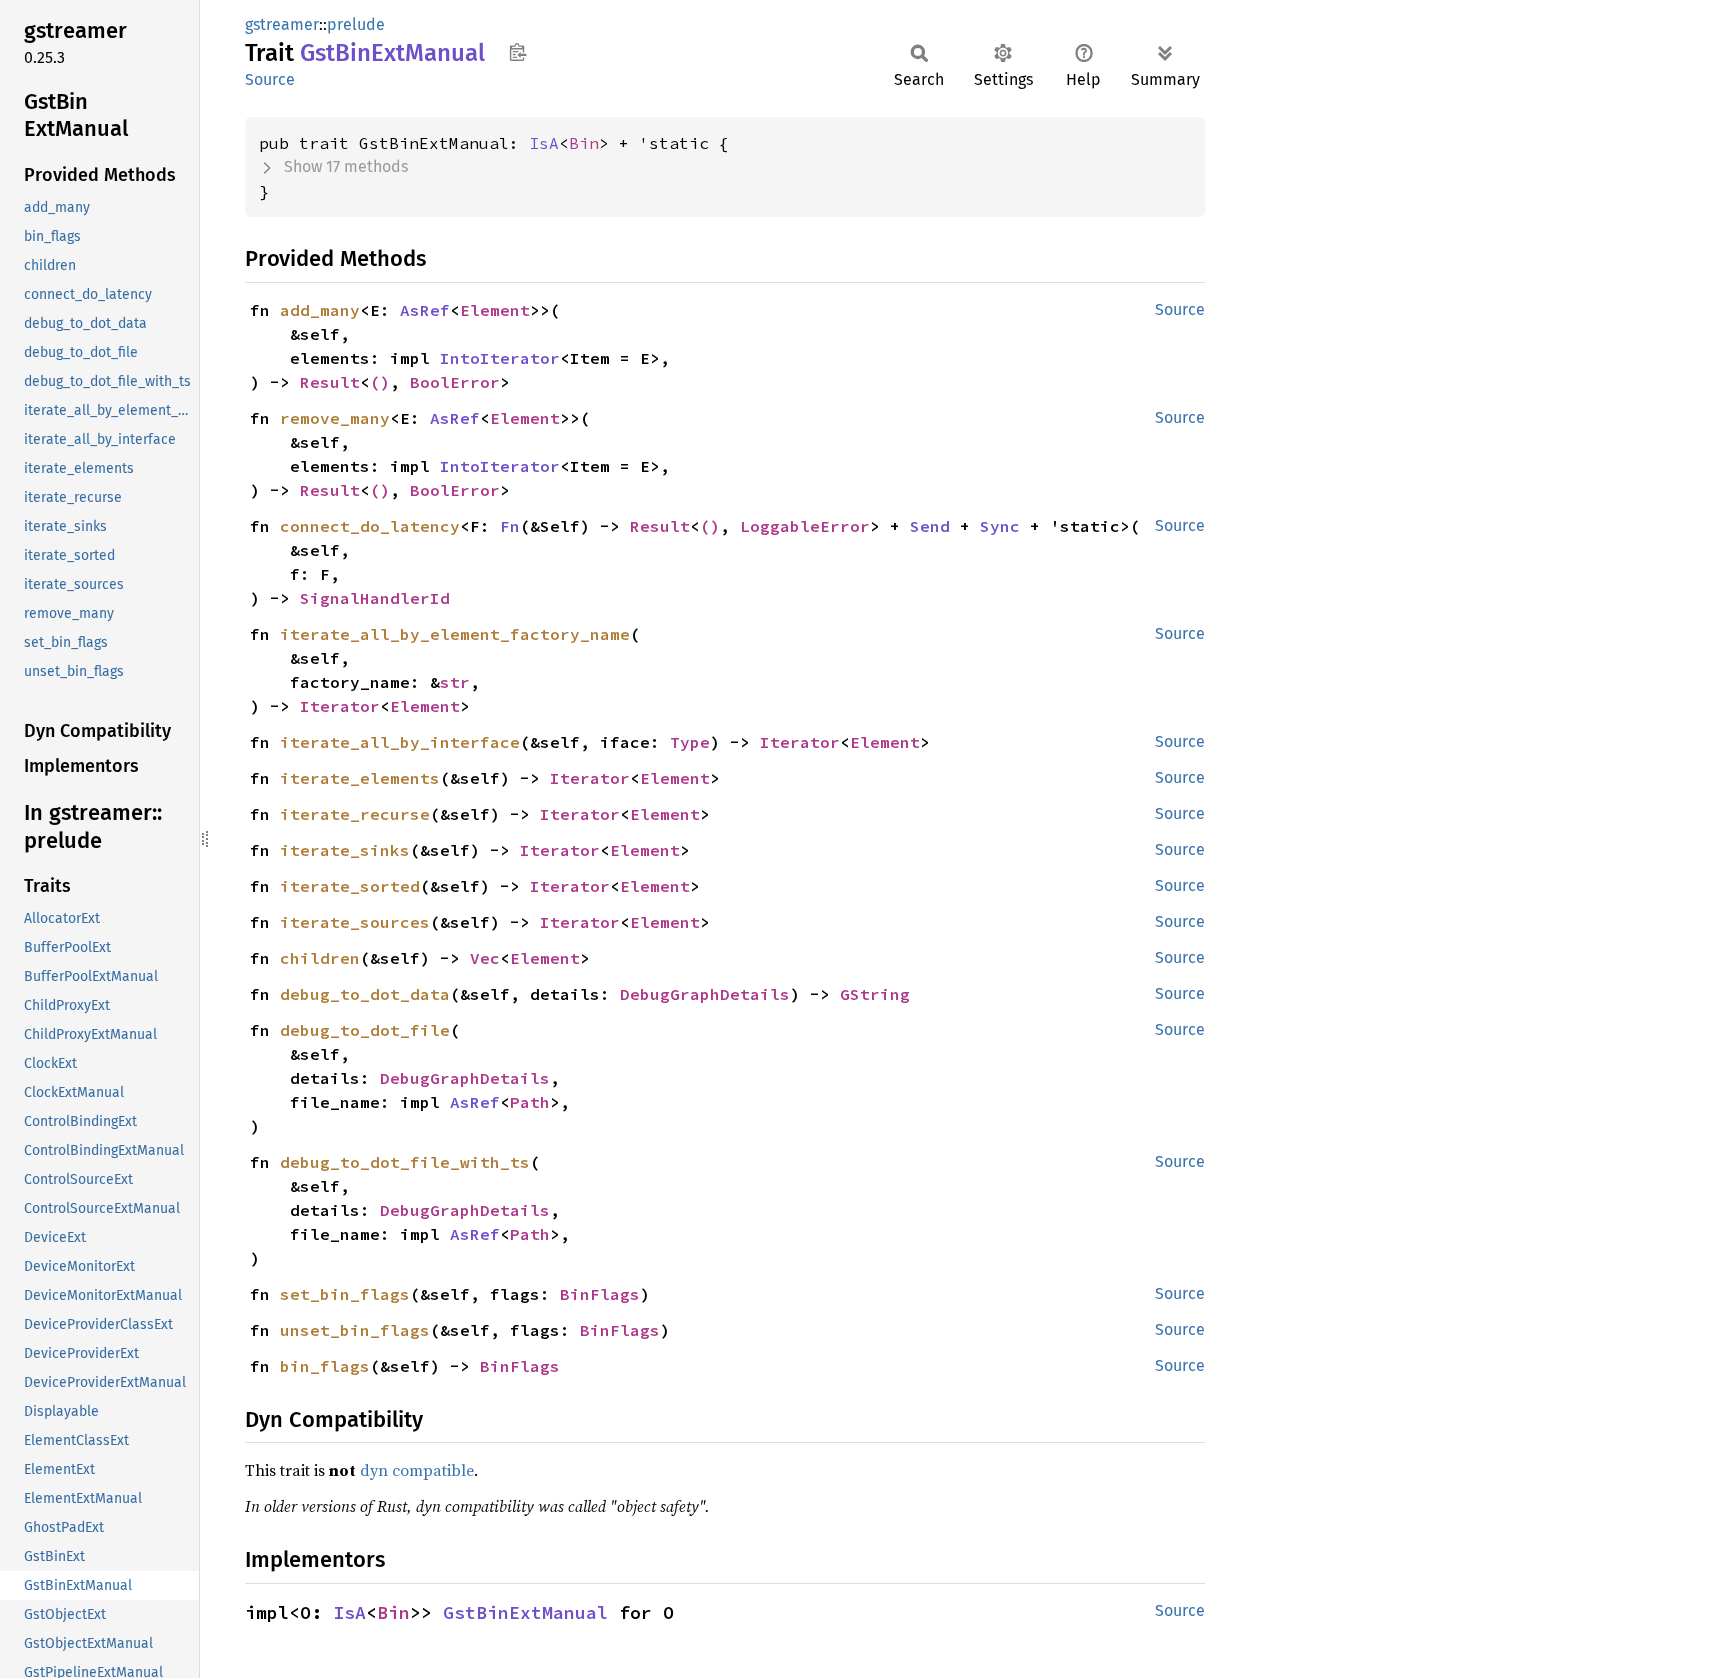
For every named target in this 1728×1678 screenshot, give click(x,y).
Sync (1000, 526)
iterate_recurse (355, 814)
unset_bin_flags (355, 1330)
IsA (544, 143)
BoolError (455, 382)
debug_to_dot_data (365, 994)
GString (875, 994)
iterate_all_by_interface (400, 742)
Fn (510, 526)
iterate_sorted (350, 886)
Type (690, 742)
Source (270, 79)
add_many (320, 310)
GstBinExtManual (525, 1612)
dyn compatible (417, 1470)
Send (930, 526)
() (380, 382)
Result (330, 382)
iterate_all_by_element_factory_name (455, 634)
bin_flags (325, 1366)
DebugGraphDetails (705, 994)
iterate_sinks (345, 850)
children (320, 958)
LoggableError (805, 526)
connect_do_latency (370, 526)
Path (530, 1102)
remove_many (335, 418)
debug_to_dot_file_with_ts (405, 1162)
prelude (356, 24)
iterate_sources (355, 922)
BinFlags (600, 1294)
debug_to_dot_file (365, 1030)
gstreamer (282, 24)
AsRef (425, 310)
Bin (584, 143)
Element (495, 310)
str (455, 682)
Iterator (340, 706)
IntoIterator (500, 358)
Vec (485, 958)
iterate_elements (360, 778)
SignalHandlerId (375, 598)
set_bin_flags (345, 1294)
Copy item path (517, 52)
